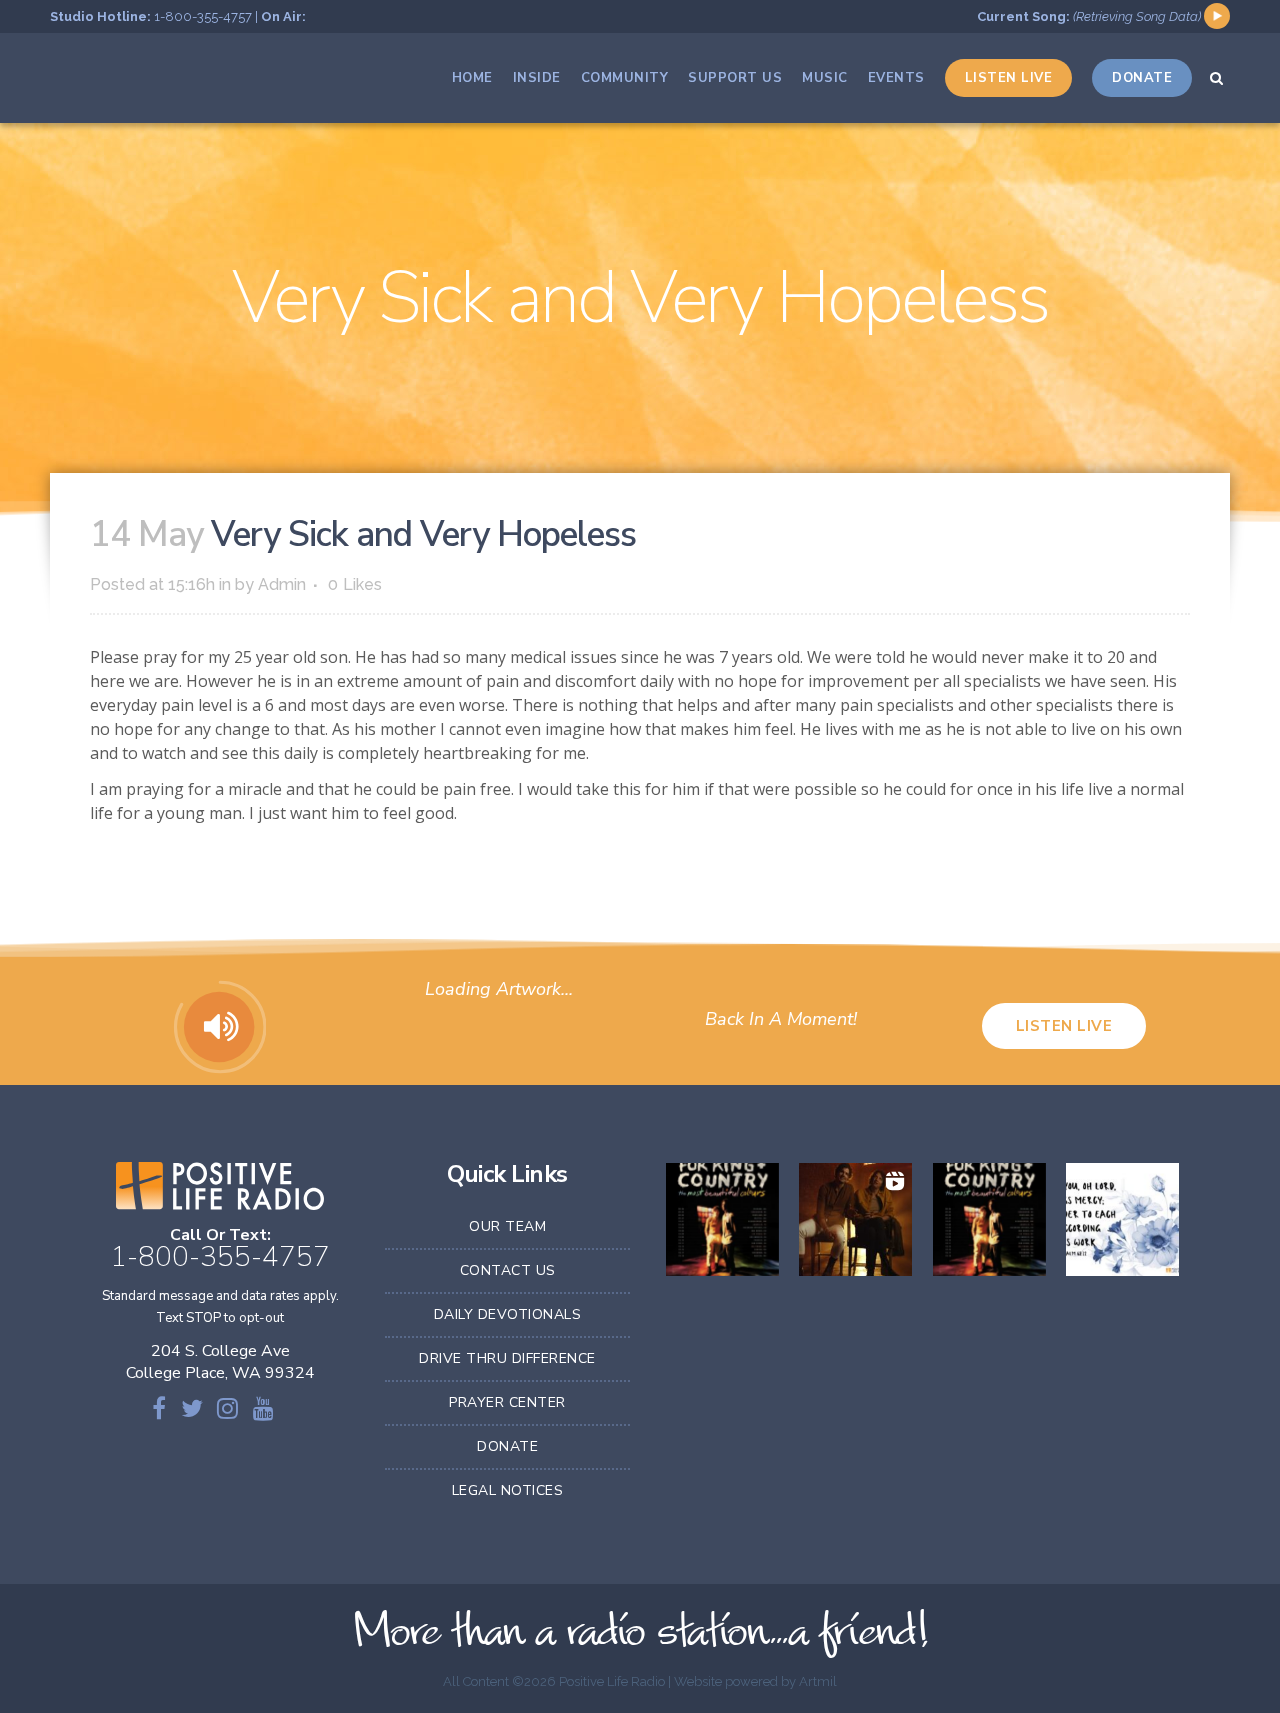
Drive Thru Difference (507, 1358)
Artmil (818, 1681)
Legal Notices (508, 1490)
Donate (507, 1446)
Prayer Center (507, 1402)
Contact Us (508, 1270)
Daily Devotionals (508, 1314)
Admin (282, 584)
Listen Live (1064, 1026)
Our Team (507, 1226)
